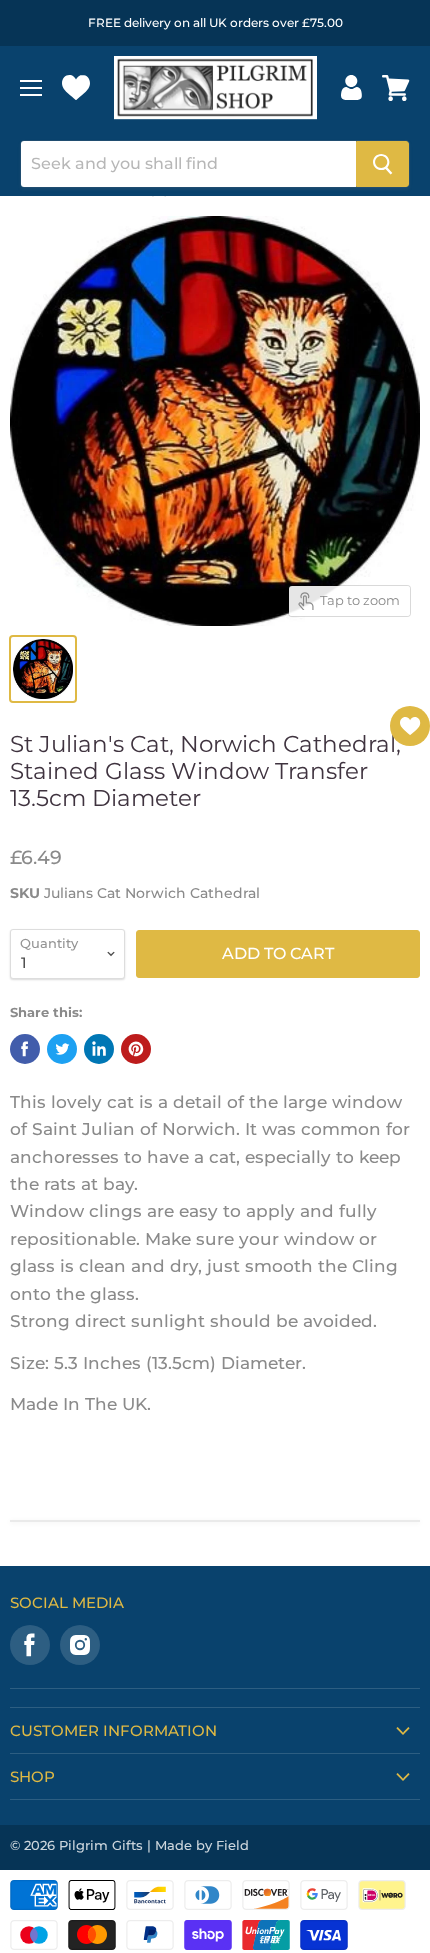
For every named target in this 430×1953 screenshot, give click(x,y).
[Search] (382, 164)
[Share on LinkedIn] (99, 1049)
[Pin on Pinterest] (136, 1049)
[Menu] (31, 88)
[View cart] (396, 88)
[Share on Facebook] (25, 1049)
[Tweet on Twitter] (62, 1049)
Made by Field (202, 1845)
